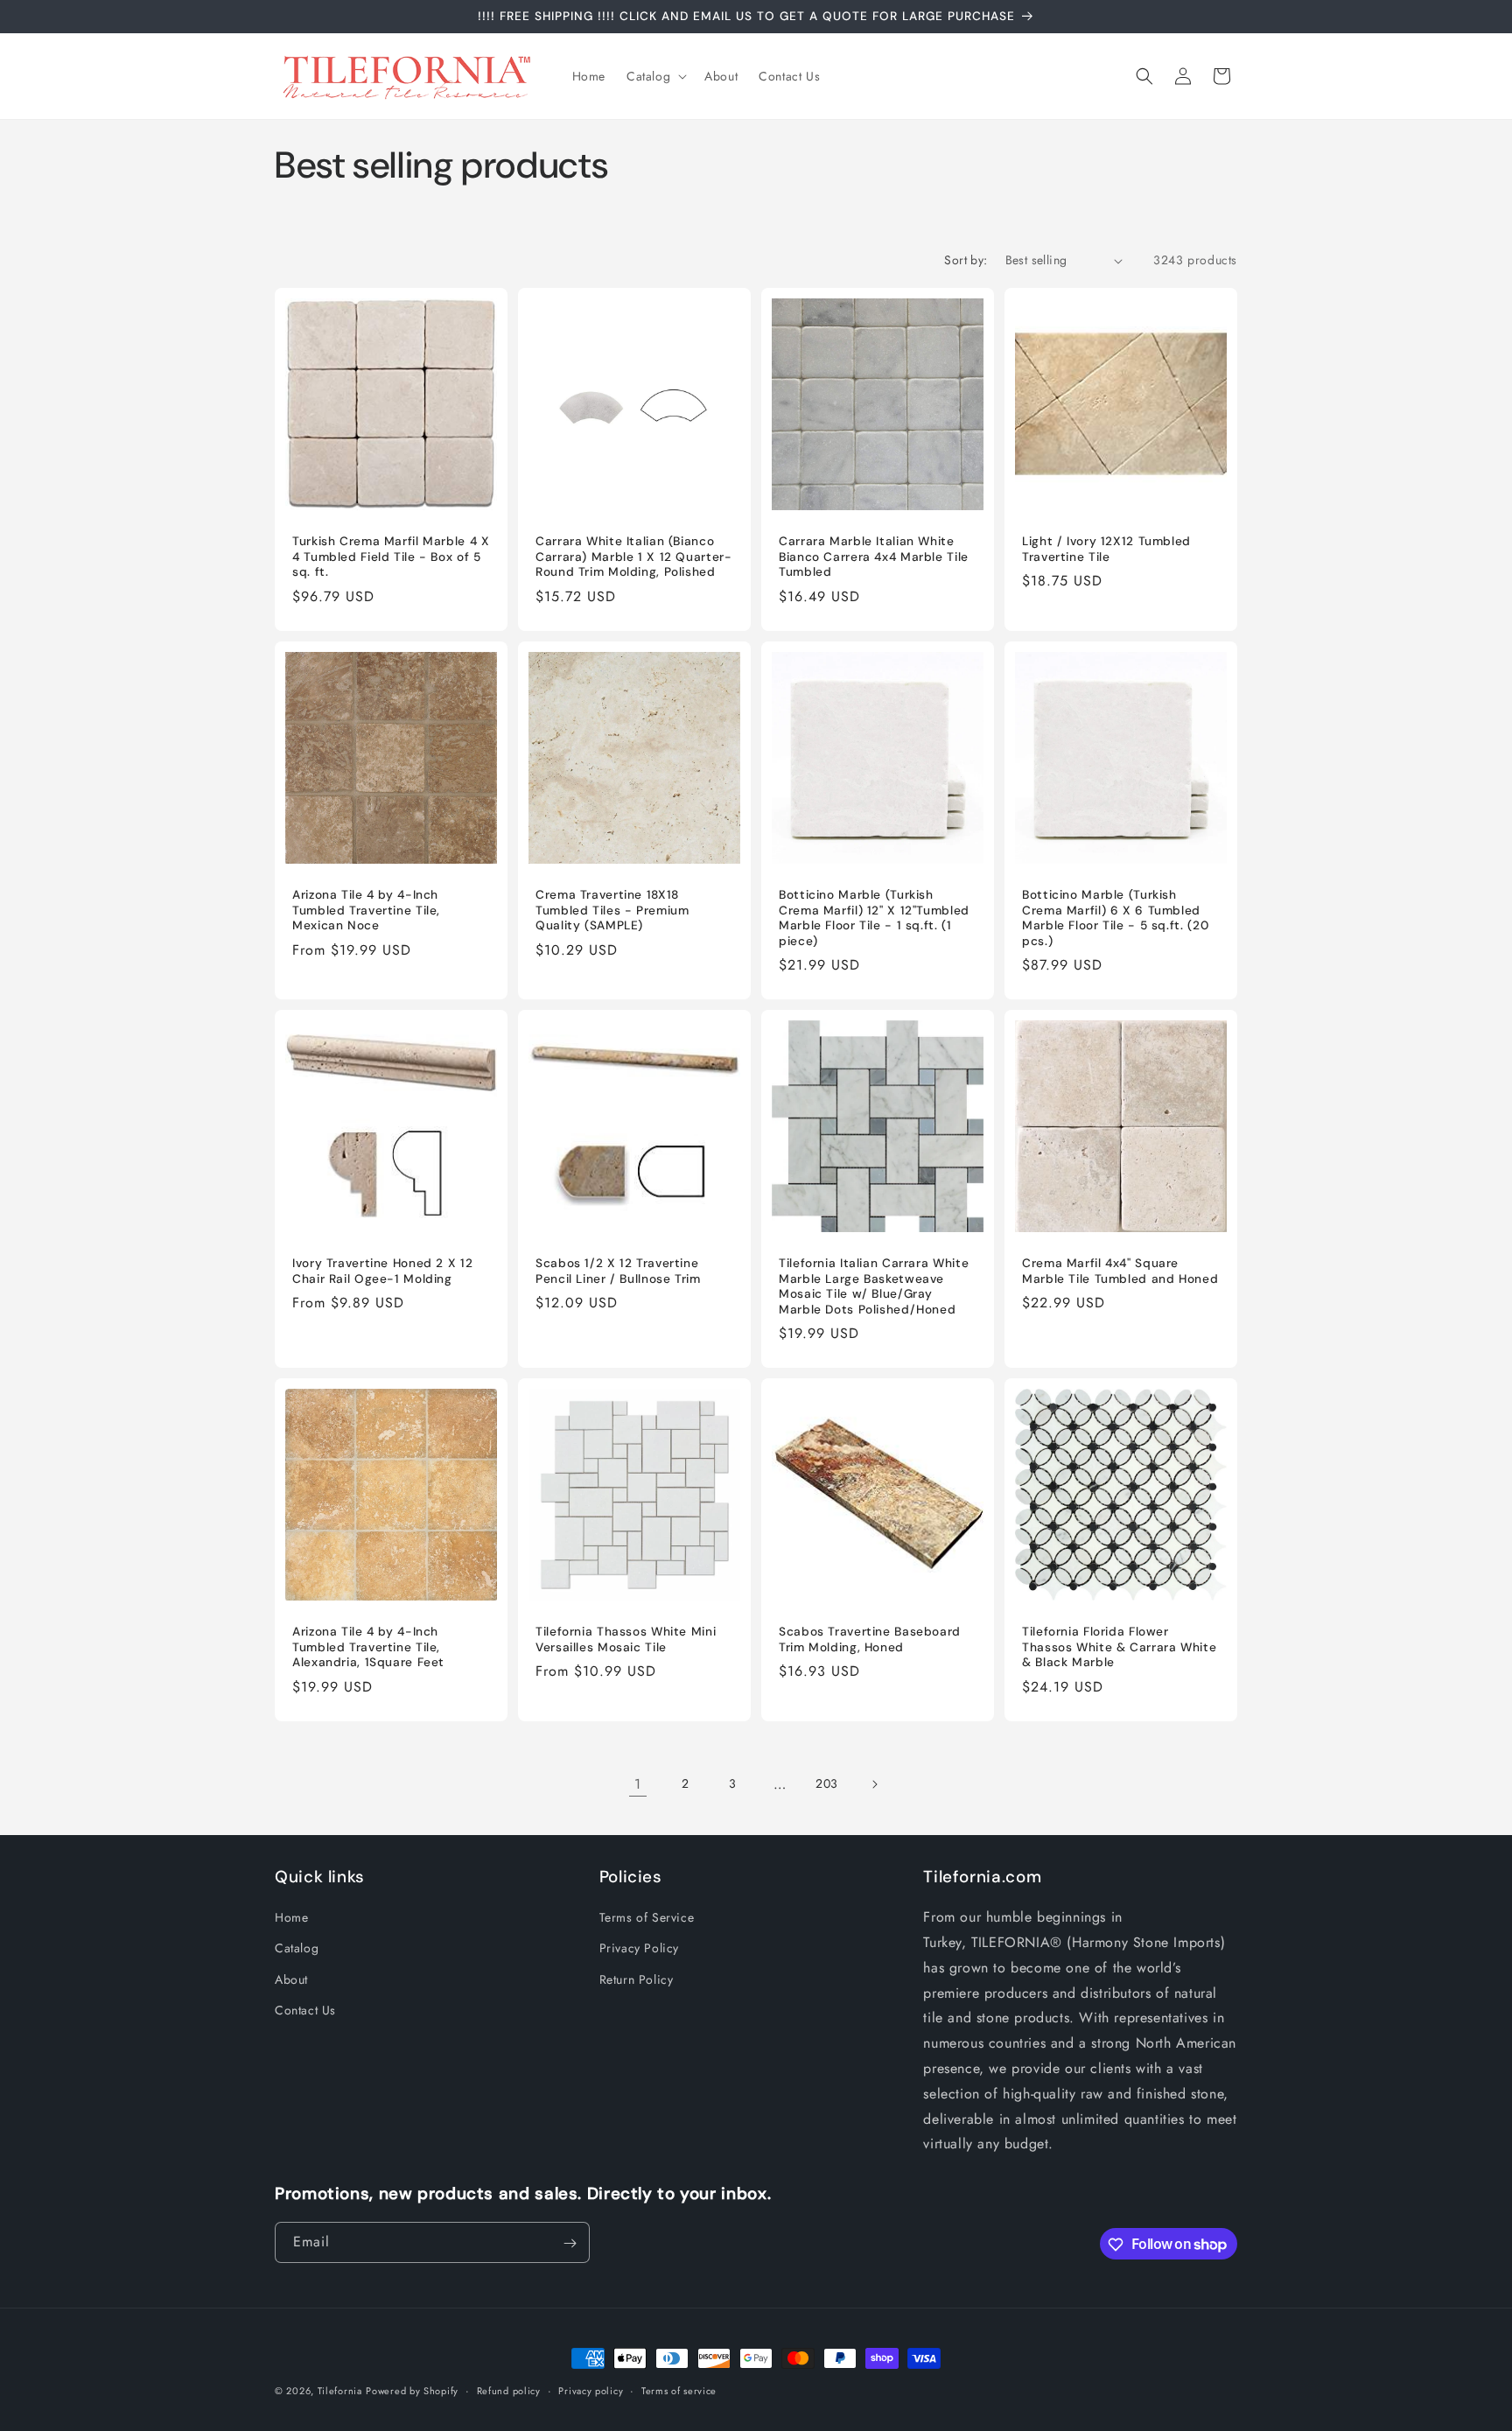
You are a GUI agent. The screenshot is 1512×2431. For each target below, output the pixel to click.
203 (827, 1783)
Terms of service (679, 2390)
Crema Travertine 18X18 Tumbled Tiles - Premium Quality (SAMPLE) (612, 910)
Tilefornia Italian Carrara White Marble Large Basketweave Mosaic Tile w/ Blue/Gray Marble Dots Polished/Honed (874, 1286)
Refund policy (509, 2390)
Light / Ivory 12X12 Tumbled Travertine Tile (1106, 549)
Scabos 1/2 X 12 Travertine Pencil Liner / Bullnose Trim (618, 1271)
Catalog (297, 1949)
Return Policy (637, 1979)
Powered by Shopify (412, 2391)
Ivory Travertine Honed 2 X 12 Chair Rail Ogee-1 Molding (382, 1271)
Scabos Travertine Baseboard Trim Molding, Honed (870, 1639)
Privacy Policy (639, 1949)
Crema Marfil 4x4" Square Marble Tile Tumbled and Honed (1120, 1271)
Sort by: (966, 260)
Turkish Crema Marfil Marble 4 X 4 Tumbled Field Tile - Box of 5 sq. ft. (391, 557)
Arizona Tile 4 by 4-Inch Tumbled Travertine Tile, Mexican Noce (366, 910)
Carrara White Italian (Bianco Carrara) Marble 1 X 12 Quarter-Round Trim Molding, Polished (634, 557)
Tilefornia (340, 2391)
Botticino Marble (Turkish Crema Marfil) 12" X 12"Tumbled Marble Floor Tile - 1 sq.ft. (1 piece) (874, 918)
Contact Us (305, 2010)
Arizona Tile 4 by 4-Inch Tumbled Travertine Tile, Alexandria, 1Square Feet (368, 1647)
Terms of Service (647, 1917)
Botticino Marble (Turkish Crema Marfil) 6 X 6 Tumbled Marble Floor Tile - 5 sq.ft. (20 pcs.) (1115, 918)
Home (291, 1917)
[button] (655, 76)
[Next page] (874, 1784)
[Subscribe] (570, 2243)
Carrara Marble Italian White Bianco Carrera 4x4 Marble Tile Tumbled (874, 557)
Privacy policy (591, 2390)
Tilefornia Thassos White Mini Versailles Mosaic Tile (626, 1639)
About (291, 1979)
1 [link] (638, 1784)
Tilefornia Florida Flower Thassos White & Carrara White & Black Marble (1119, 1647)
